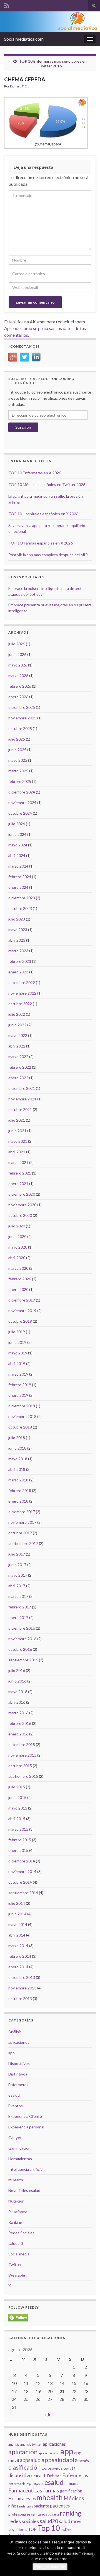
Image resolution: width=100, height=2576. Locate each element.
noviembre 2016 (22, 1639)
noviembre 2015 (22, 1755)
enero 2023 (18, 972)
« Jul (48, 2415)
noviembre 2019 (22, 1311)
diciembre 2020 (22, 1194)
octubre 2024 (20, 813)
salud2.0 (16, 2243)
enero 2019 (18, 1395)
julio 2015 (17, 1787)
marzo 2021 (18, 1162)
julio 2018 (17, 1438)
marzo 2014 (18, 1946)
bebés (84, 2461)
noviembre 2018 (22, 1416)
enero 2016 (18, 1734)
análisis (14, 2444)
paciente (41, 2506)
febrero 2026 (20, 686)
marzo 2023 (18, 951)
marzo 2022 (18, 1057)
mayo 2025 (18, 760)
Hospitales (19, 2498)
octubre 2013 (20, 1998)
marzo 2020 (18, 1268)
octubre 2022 (20, 1004)
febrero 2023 (20, 961)
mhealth (50, 2497)
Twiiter (66, 2530)
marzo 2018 (18, 1480)
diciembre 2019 (22, 1300)
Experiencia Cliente (25, 2116)
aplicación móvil (49, 2453)
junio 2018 (17, 1448)
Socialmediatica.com (24, 39)
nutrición (26, 2506)
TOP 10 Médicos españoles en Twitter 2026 (47, 484)
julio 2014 (17, 1903)
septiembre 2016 (23, 1660)
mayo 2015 (18, 1808)
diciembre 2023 (22, 898)
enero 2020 (18, 1289)
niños (13, 2506)
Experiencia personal (26, 2127)
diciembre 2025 (22, 707)
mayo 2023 (18, 930)
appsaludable (60, 2460)
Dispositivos (19, 2063)
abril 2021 (17, 1152)
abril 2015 (17, 1819)
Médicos (74, 2498)
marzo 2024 (18, 866)
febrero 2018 (20, 1490)
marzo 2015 (18, 1829)
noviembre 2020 (22, 1205)
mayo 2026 (18, 665)
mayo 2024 (18, 845)
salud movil (71, 2521)
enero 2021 (18, 1184)
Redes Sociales (21, 2233)
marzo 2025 (18, 771)
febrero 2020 (20, 1279)
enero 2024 (18, 887)
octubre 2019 (20, 1321)
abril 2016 (17, 1702)
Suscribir (23, 427)
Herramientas (20, 2159)
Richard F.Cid (20, 86)
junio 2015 (17, 1797)
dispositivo (20, 2475)
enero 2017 (18, 1617)
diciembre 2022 (22, 982)
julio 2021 (17, 1120)
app (12, 2053)
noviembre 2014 (22, 1871)
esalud (14, 2095)
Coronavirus (52, 2468)
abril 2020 (17, 1258)
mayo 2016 (18, 1692)
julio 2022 (17, 1014)
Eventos (16, 2106)
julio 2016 (17, 1670)
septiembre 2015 (23, 1776)
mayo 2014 (18, 1924)
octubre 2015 (20, 1766)
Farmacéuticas (25, 2490)
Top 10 (49, 2528)
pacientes (60, 2506)
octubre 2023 (20, 908)
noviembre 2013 (22, 1988)
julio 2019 (17, 1332)
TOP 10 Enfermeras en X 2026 (35, 473)
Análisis (15, 2032)
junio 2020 (17, 1236)
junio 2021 (17, 1131)
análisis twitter (31, 2444)
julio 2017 (17, 1554)
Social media (19, 2254)
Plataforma (18, 2212)
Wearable (17, 2275)
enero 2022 (18, 1078)
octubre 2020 (20, 1215)
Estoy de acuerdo (50, 2567)
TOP (32, 2529)
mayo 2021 (18, 1141)
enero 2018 (18, 1501)
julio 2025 (17, 739)
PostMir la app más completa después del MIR (48, 555)
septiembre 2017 (23, 1543)
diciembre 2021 (22, 1088)
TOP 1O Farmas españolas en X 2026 (41, 543)
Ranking (15, 2222)
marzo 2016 (18, 1713)
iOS (33, 2499)
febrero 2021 (20, 1173)
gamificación (71, 2491)
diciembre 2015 (22, 1744)
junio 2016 (17, 1681)
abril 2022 (17, 1046)
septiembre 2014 (23, 1893)
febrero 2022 (20, 1067)
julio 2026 (17, 644)
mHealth (16, 2180)
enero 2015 (18, 1850)
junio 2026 (17, 654)
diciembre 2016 (22, 1628)
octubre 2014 (20, 1882)
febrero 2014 (20, 1956)
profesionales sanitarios (28, 2514)
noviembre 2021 (22, 1099)
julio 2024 (17, 824)
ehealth (39, 2475)
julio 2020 (17, 1226)
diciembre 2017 (22, 1512)
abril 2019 (17, 1363)
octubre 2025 (20, 728)
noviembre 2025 (22, 718)
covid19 (69, 2468)
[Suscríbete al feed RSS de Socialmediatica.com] (7, 5)
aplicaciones (19, 2042)
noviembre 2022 (22, 993)
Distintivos (18, 2074)
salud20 (49, 2521)
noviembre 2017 (22, 1522)
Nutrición (16, 2201)
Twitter (15, 2264)
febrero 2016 (20, 1723)
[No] (93, 2556)
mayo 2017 (18, 1575)
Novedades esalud (24, 2190)
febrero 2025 (20, 781)
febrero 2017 (20, 1607)
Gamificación (19, 2148)
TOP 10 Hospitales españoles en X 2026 (43, 514)
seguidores (18, 2529)
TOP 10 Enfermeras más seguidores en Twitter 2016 (53, 64)
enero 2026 (18, 697)
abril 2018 (17, 1469)
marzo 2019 (18, 1374)
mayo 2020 (18, 1247)
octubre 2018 (20, 1427)
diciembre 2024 (22, 792)
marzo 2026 (18, 676)
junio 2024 (17, 834)
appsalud (30, 2460)
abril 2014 (17, 1935)
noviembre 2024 (22, 803)
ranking (71, 2513)
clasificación (24, 2467)
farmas (51, 2490)
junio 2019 (17, 1342)
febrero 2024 (20, 877)
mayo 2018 (18, 1459)
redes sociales (24, 2521)
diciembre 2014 (22, 1861)
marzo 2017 (18, 1596)
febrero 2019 (20, 1385)
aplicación (23, 2452)
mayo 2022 (18, 1035)
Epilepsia (35, 2483)
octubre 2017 (20, 1533)
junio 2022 (17, 1025)
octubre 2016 (20, 1649)
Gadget (15, 2137)
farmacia (71, 2484)
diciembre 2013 (22, 1977)
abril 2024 (17, 855)
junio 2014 (17, 1914)
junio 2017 (17, 1565)
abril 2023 (17, 940)
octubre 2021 (20, 1109)
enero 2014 (18, 1967)
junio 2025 (17, 750)
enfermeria (17, 2484)
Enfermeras (18, 2085)
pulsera (53, 2514)
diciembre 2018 (22, 1406)
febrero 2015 (20, 1840)
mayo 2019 (18, 1353)
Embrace (54, 2476)
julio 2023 (17, 919)
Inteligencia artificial (26, 2169)
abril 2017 (17, 1586)
